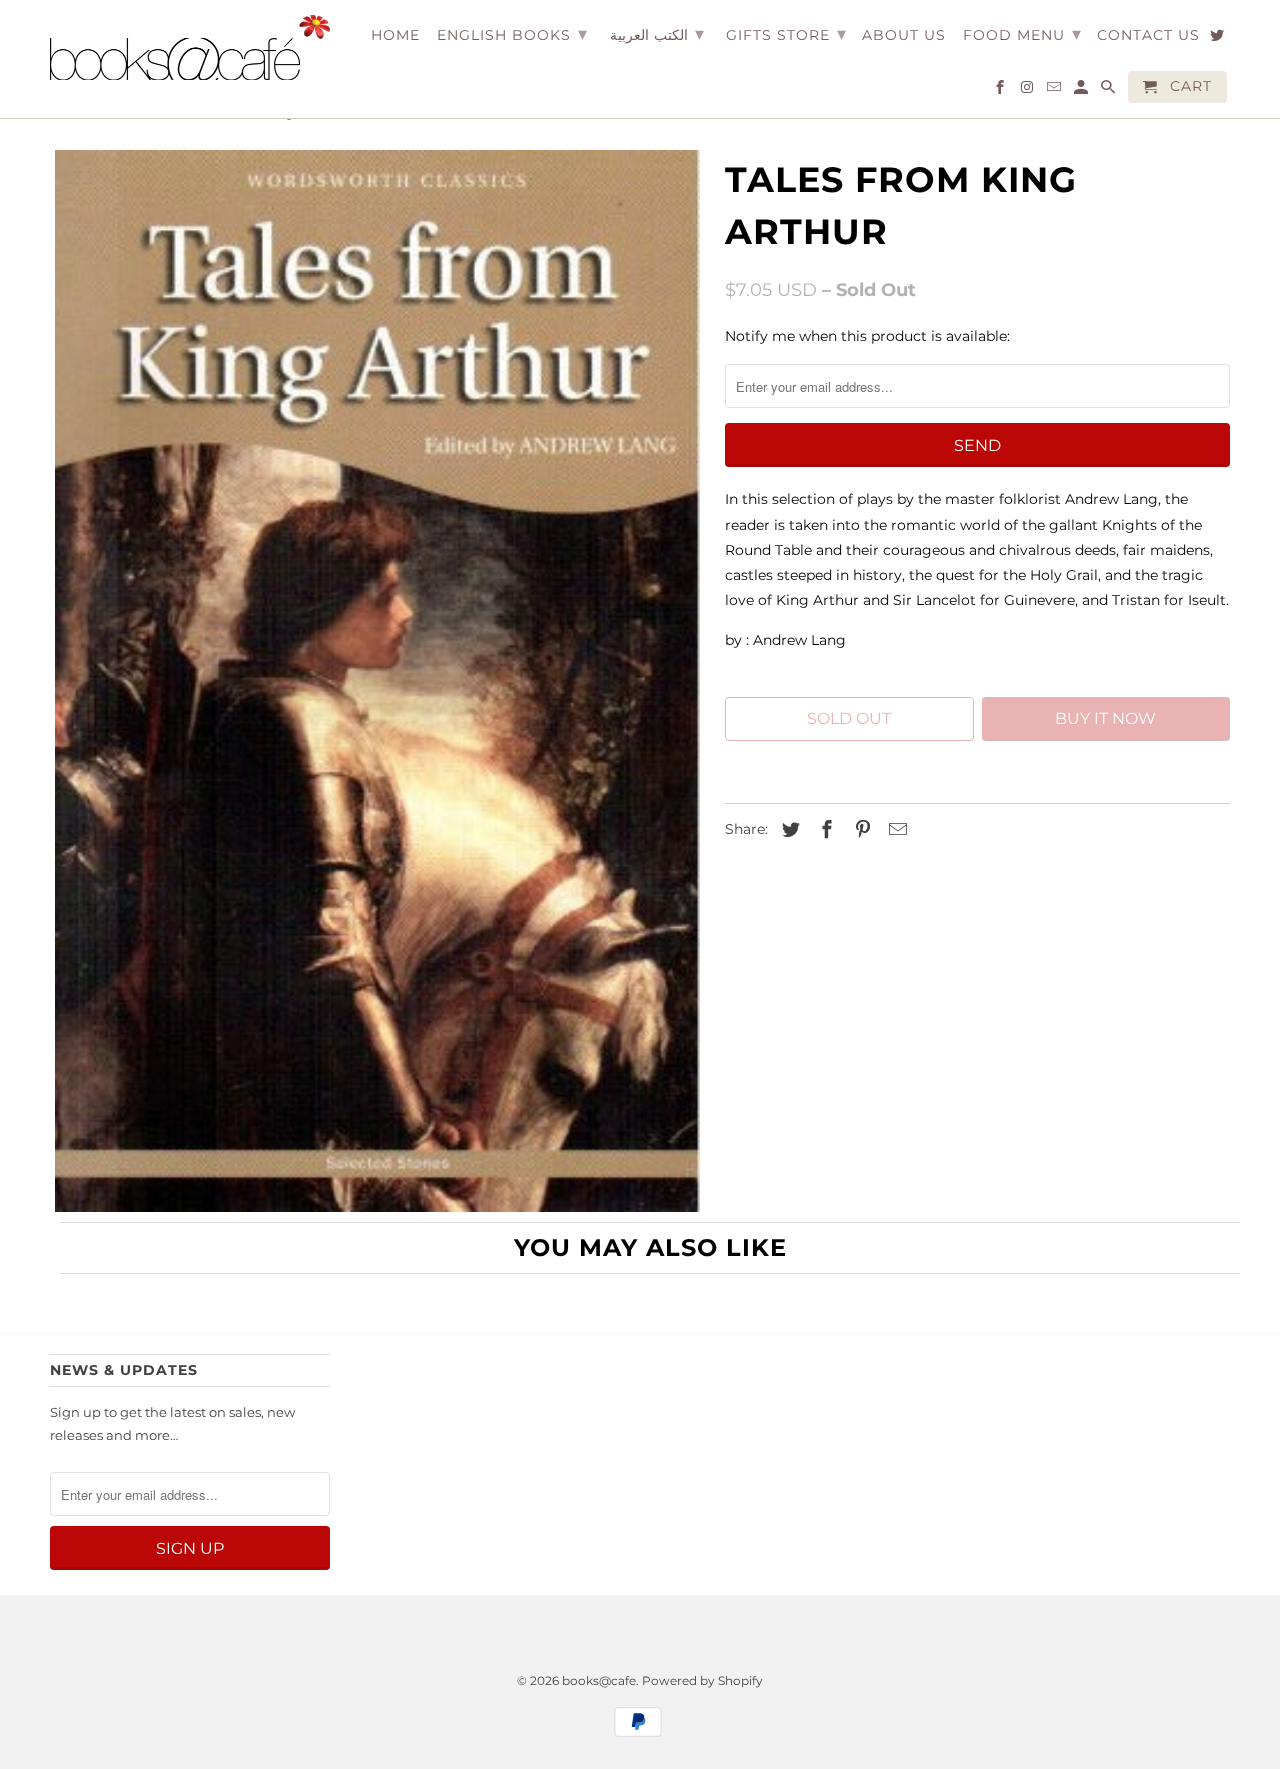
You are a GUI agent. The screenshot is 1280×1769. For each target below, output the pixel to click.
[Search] (1109, 91)
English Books (512, 34)
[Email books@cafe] (1055, 91)
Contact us (1148, 35)
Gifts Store (786, 34)
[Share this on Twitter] (788, 830)
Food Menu (1022, 34)
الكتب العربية (657, 34)
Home (395, 35)
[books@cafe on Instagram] (1028, 91)
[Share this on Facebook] (824, 830)
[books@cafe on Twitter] (1218, 39)
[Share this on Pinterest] (860, 830)
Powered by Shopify (702, 1680)
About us (904, 35)
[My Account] (1082, 91)
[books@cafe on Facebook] (1001, 91)
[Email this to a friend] (895, 830)
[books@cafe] (190, 47)
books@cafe (599, 1680)
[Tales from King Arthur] (377, 681)
